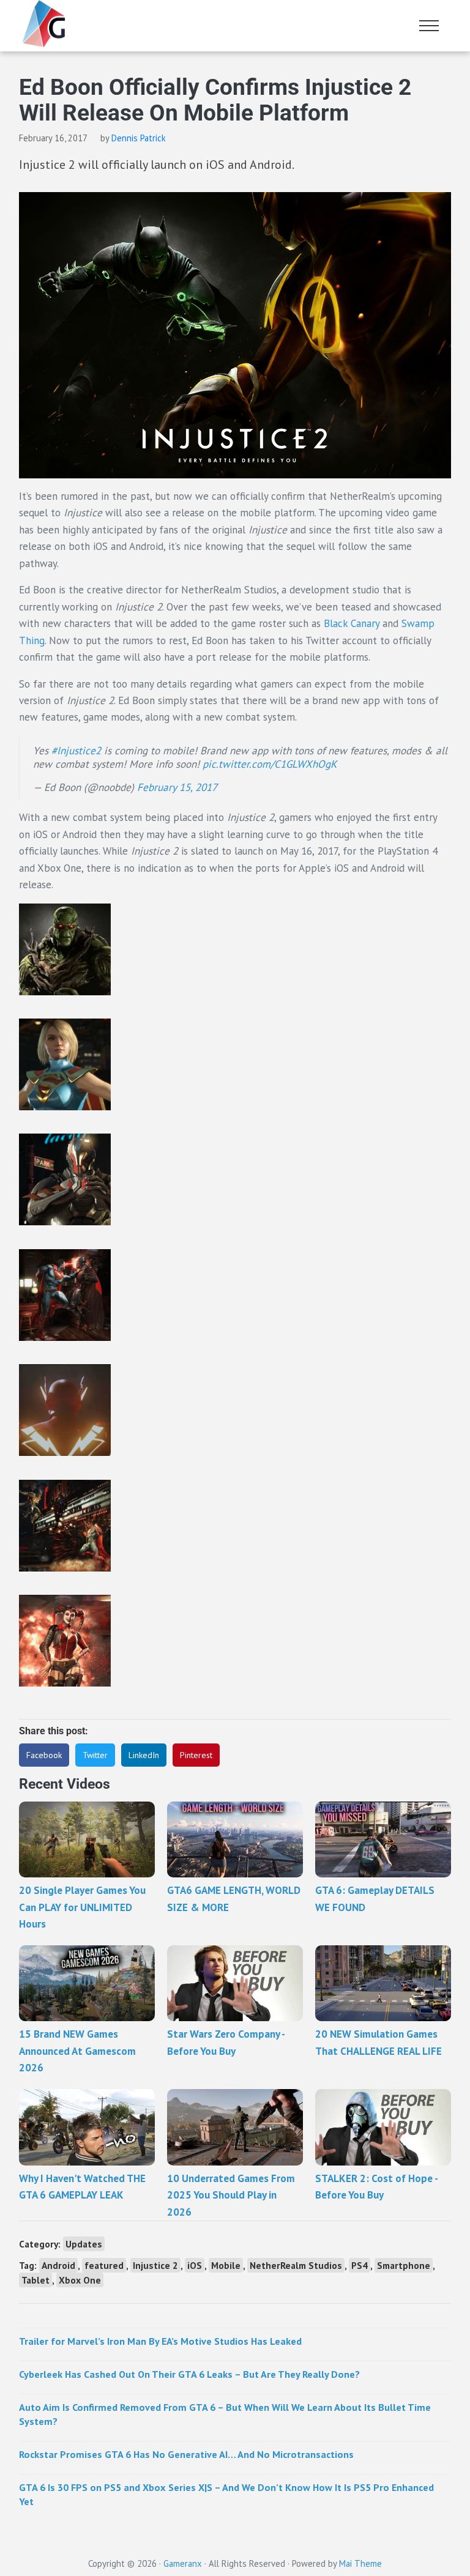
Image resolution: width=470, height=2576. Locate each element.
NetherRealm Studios (296, 2265)
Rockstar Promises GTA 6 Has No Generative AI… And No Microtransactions (186, 2454)
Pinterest (196, 1755)
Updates (84, 2244)
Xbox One (80, 2280)
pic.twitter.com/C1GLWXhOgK (270, 764)
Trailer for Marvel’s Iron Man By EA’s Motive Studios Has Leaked (160, 2341)
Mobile (226, 2265)
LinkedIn (144, 1755)
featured (104, 2265)
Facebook (44, 1755)
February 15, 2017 (177, 787)
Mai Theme (360, 2563)
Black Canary (352, 623)
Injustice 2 (155, 2265)
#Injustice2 (76, 751)
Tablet (35, 2280)
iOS (195, 2265)
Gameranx (183, 2563)
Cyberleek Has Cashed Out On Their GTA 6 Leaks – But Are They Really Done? (189, 2374)
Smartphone (404, 2265)
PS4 (360, 2265)
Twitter (95, 1755)
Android (58, 2265)
